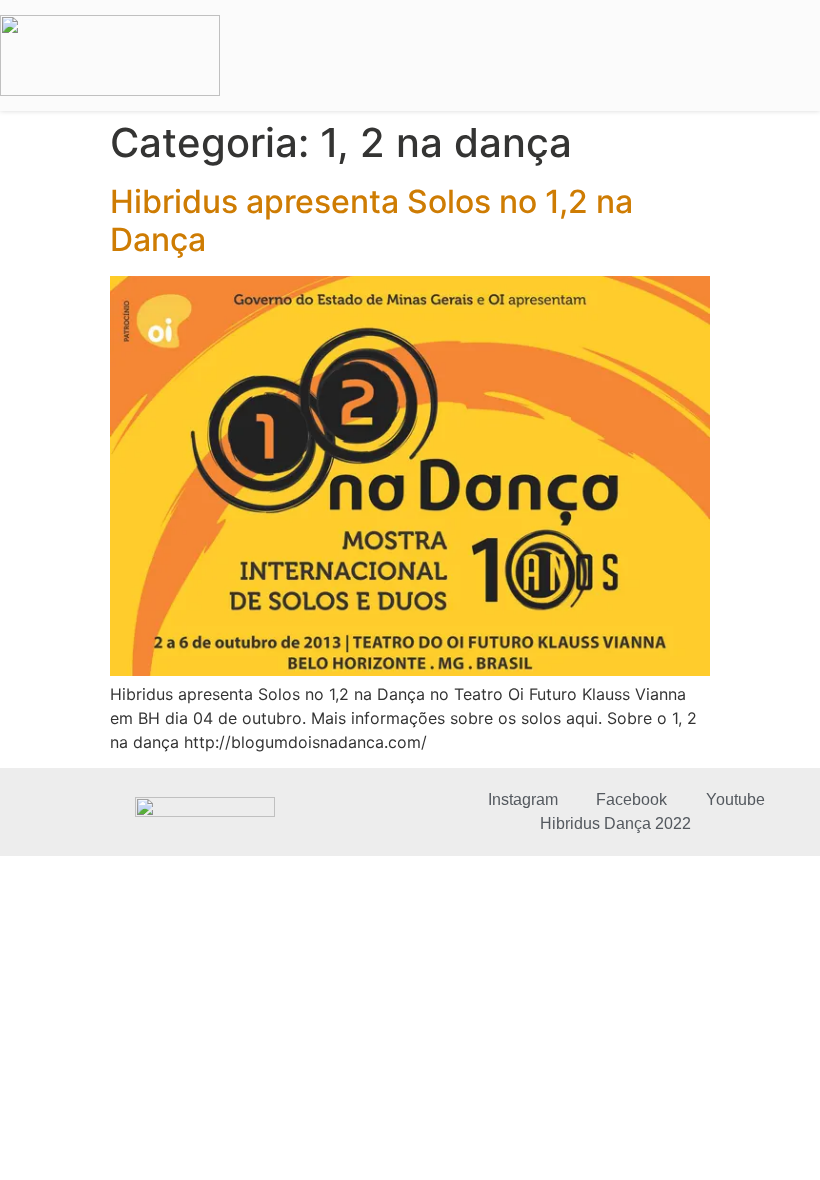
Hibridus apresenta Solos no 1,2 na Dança (371, 220)
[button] (794, 55)
